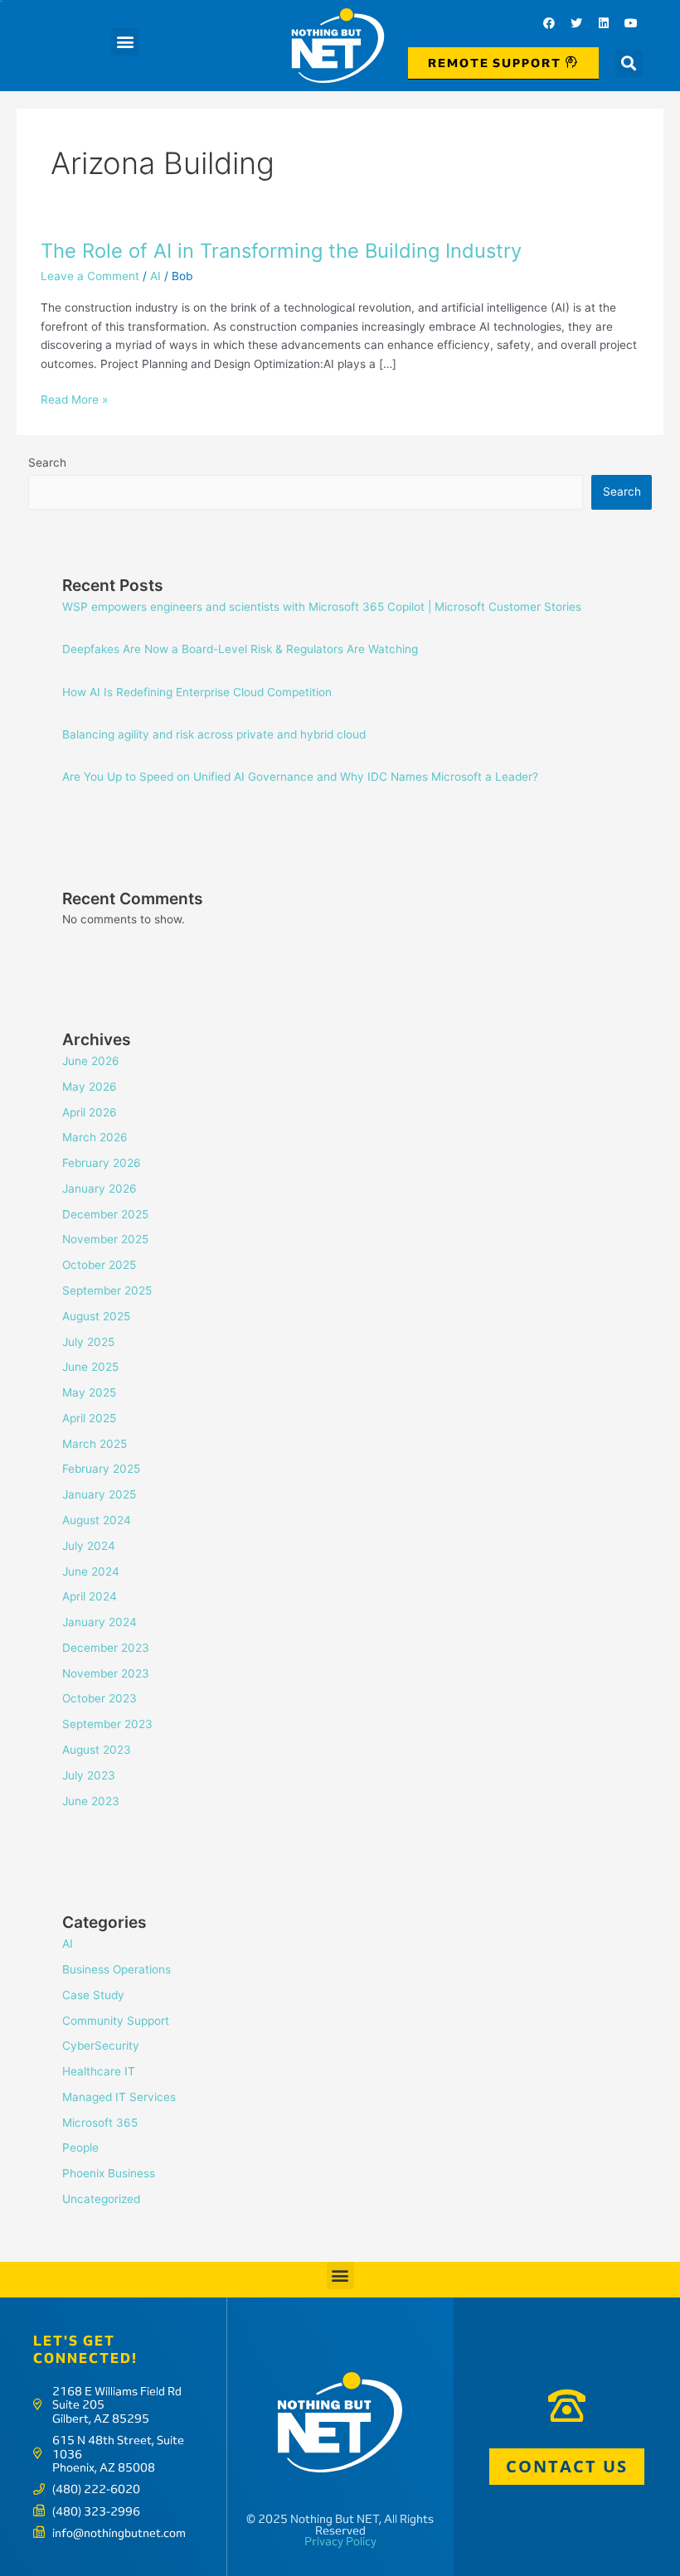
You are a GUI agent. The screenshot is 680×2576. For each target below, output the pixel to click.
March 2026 (95, 1137)
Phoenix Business (109, 2173)
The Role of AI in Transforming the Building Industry (281, 251)
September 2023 (107, 1724)
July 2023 (89, 1775)
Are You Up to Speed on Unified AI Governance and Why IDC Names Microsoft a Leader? (300, 777)
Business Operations (117, 1969)
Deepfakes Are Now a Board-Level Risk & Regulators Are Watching (240, 649)
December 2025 (105, 1214)
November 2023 (106, 1673)
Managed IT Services (119, 2097)
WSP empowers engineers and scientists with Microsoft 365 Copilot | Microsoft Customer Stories (322, 607)
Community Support (116, 2021)
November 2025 (105, 1239)
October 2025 (99, 1265)
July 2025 (88, 1342)
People (80, 2147)
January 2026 (100, 1189)
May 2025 (89, 1392)
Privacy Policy (340, 2541)
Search (47, 462)
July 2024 (89, 1546)
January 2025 (99, 1494)
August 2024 (97, 1520)
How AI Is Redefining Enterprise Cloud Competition (197, 692)
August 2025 (96, 1316)
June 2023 (91, 1801)
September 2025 (107, 1290)
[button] (125, 42)
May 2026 (90, 1087)
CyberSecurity (101, 2046)
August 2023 (97, 1750)
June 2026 (91, 1061)
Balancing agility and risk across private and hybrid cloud (214, 734)
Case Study (93, 1995)
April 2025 (89, 1418)
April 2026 (90, 1112)
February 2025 (101, 1469)
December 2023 (106, 1648)
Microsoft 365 (100, 2123)
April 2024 (90, 1596)
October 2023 (100, 1698)
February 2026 (102, 1163)
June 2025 (90, 1367)
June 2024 (91, 1571)
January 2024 (100, 1622)
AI (155, 276)
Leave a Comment (90, 276)
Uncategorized (101, 2199)
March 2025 (95, 1444)
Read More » (74, 398)
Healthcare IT (99, 2071)
